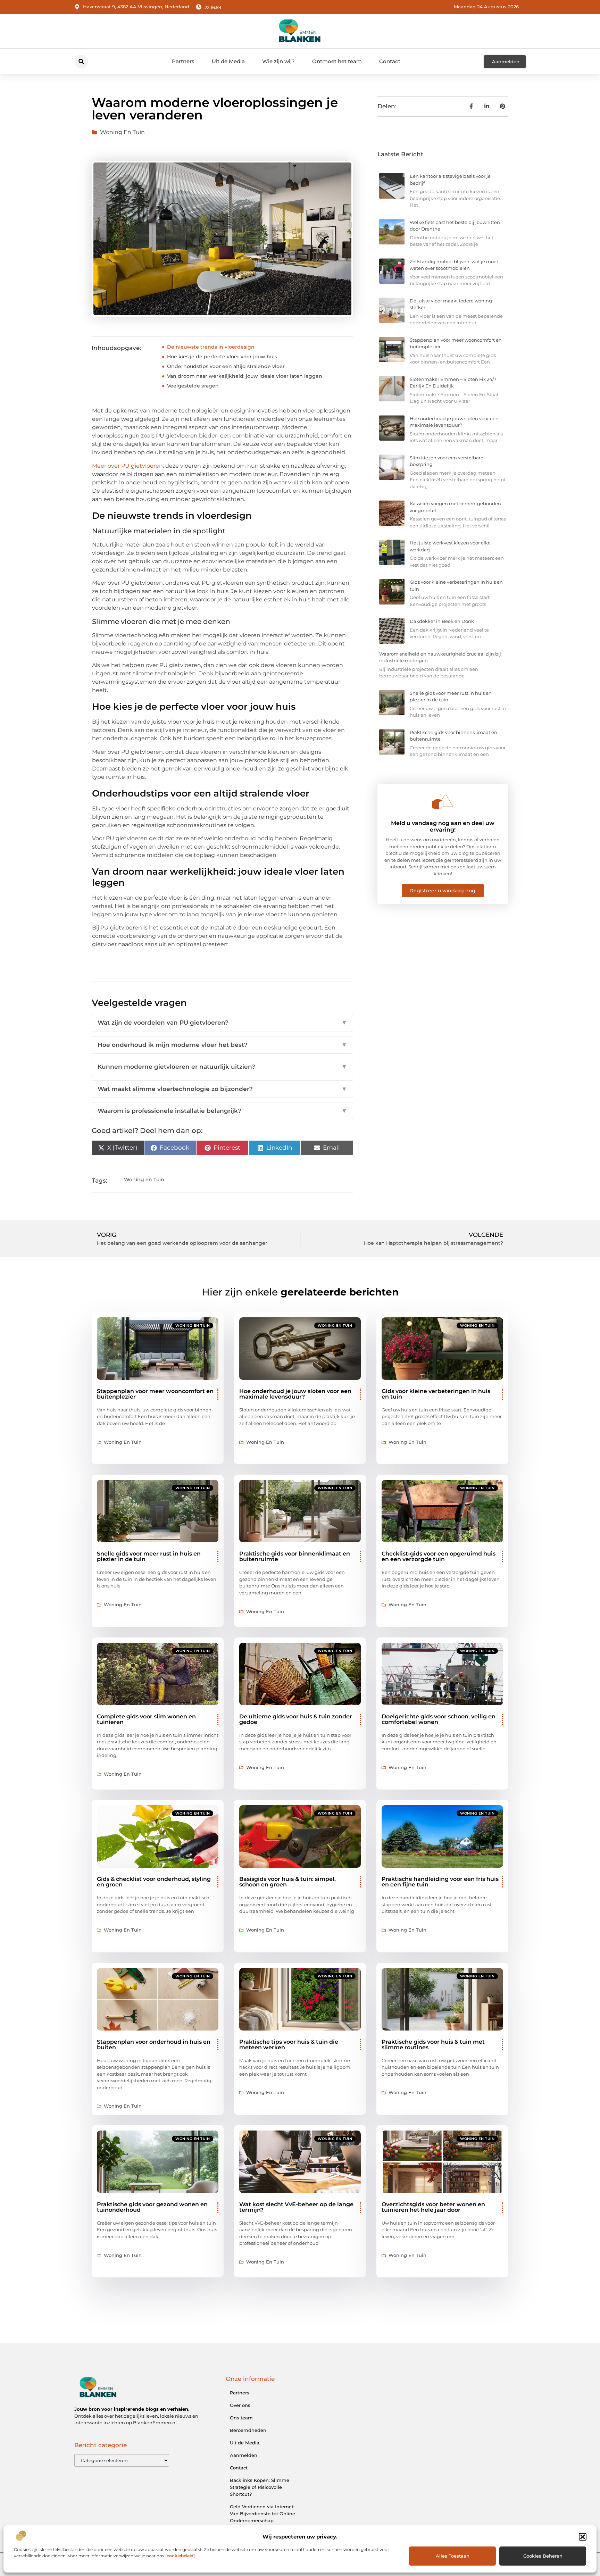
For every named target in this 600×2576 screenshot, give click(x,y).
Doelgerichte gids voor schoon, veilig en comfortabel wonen (439, 1719)
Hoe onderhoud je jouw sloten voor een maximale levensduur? (295, 1394)
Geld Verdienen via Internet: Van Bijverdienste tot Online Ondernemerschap (262, 2514)
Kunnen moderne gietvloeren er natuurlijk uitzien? (222, 1067)
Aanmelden (244, 2455)
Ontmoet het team (337, 61)
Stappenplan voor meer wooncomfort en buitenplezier (155, 1394)
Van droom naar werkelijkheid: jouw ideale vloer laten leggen (245, 376)
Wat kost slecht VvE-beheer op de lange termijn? (296, 2207)
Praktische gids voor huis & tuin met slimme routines (433, 2045)
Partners (183, 61)
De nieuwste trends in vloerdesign (211, 347)
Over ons (240, 2405)
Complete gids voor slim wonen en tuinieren (146, 1719)
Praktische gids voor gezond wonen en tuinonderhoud (152, 2207)
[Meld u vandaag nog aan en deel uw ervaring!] (443, 801)
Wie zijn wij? (278, 61)
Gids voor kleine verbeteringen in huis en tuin (436, 1394)
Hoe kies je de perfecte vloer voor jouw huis (222, 357)
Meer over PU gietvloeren (127, 466)
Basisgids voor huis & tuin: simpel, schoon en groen (287, 1882)
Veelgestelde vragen (193, 386)
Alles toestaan (453, 2556)
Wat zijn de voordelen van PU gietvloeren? (222, 1023)
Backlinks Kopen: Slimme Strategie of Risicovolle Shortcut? (260, 2487)
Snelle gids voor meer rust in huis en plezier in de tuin (149, 1556)
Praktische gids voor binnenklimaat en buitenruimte (295, 1556)
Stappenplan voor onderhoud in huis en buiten (154, 2045)
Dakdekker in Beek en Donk (442, 621)
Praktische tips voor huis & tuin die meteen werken (289, 2045)
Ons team (241, 2418)
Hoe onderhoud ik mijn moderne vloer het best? (222, 1045)
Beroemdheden (248, 2430)
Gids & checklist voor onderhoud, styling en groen (154, 1882)
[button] (583, 2537)
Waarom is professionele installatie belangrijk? (222, 1111)
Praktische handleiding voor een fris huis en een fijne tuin (440, 1882)
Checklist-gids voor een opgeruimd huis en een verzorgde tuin (439, 1556)
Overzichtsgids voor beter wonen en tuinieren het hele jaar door (433, 2207)
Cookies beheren (543, 2556)
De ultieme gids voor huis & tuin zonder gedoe (296, 1719)
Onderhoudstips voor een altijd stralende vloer (226, 366)
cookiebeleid (180, 2556)
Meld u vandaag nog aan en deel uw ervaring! (443, 826)
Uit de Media (228, 61)
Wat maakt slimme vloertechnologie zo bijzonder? (222, 1089)
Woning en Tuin (122, 132)
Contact (390, 61)
